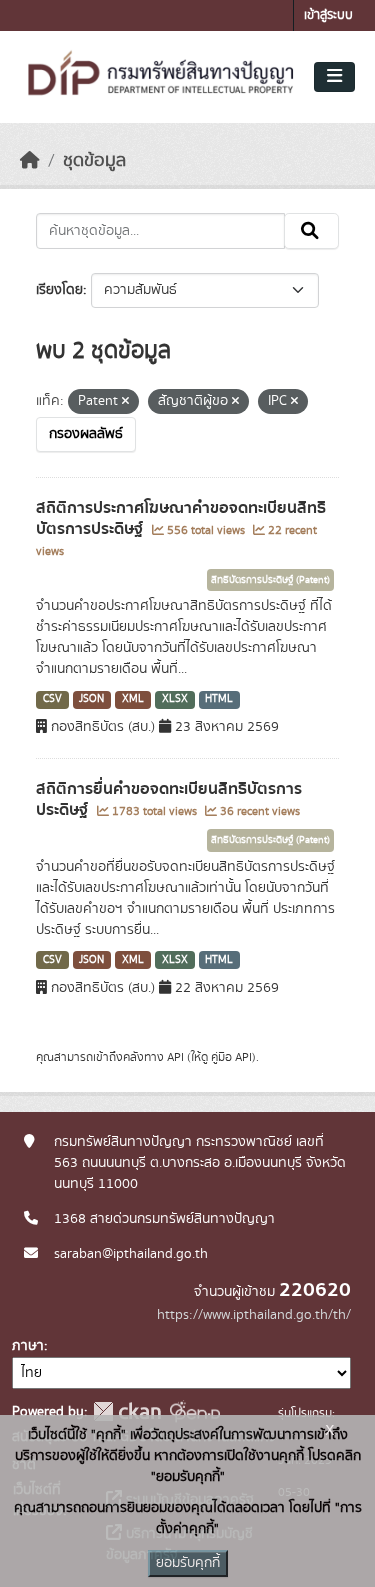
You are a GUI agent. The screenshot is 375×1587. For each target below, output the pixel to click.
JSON (91, 699)
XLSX (175, 699)
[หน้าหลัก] (30, 161)
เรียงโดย (59, 290)
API (175, 1057)
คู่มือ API (231, 1057)
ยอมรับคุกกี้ (188, 1563)
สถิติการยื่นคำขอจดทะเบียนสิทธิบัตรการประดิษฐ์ (169, 799)
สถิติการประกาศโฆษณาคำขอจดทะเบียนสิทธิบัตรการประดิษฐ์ (181, 518)
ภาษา (28, 1346)
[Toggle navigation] (334, 77)
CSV (52, 699)
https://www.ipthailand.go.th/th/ (254, 1315)
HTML (219, 699)
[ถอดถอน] (125, 402)
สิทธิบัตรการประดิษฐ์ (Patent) (270, 580)
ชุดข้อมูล (94, 161)
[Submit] (311, 231)
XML (133, 699)
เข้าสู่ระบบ (328, 15)
